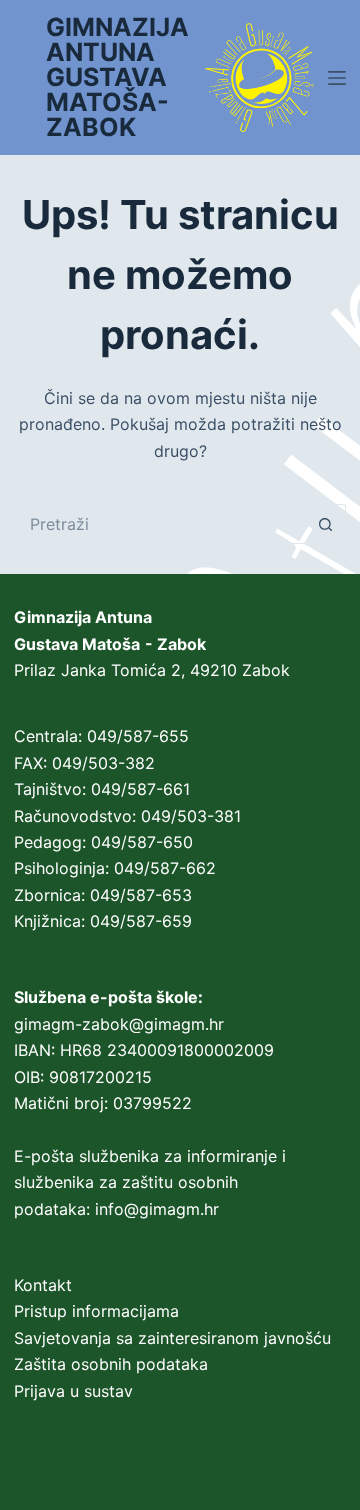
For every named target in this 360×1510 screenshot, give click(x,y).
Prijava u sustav (73, 1391)
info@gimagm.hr (157, 1209)
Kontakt (43, 1285)
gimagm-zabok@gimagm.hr (119, 1024)
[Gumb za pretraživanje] (326, 524)
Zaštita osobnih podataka (111, 1364)
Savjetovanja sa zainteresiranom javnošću (172, 1338)
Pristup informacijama (96, 1311)
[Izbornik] (337, 78)
